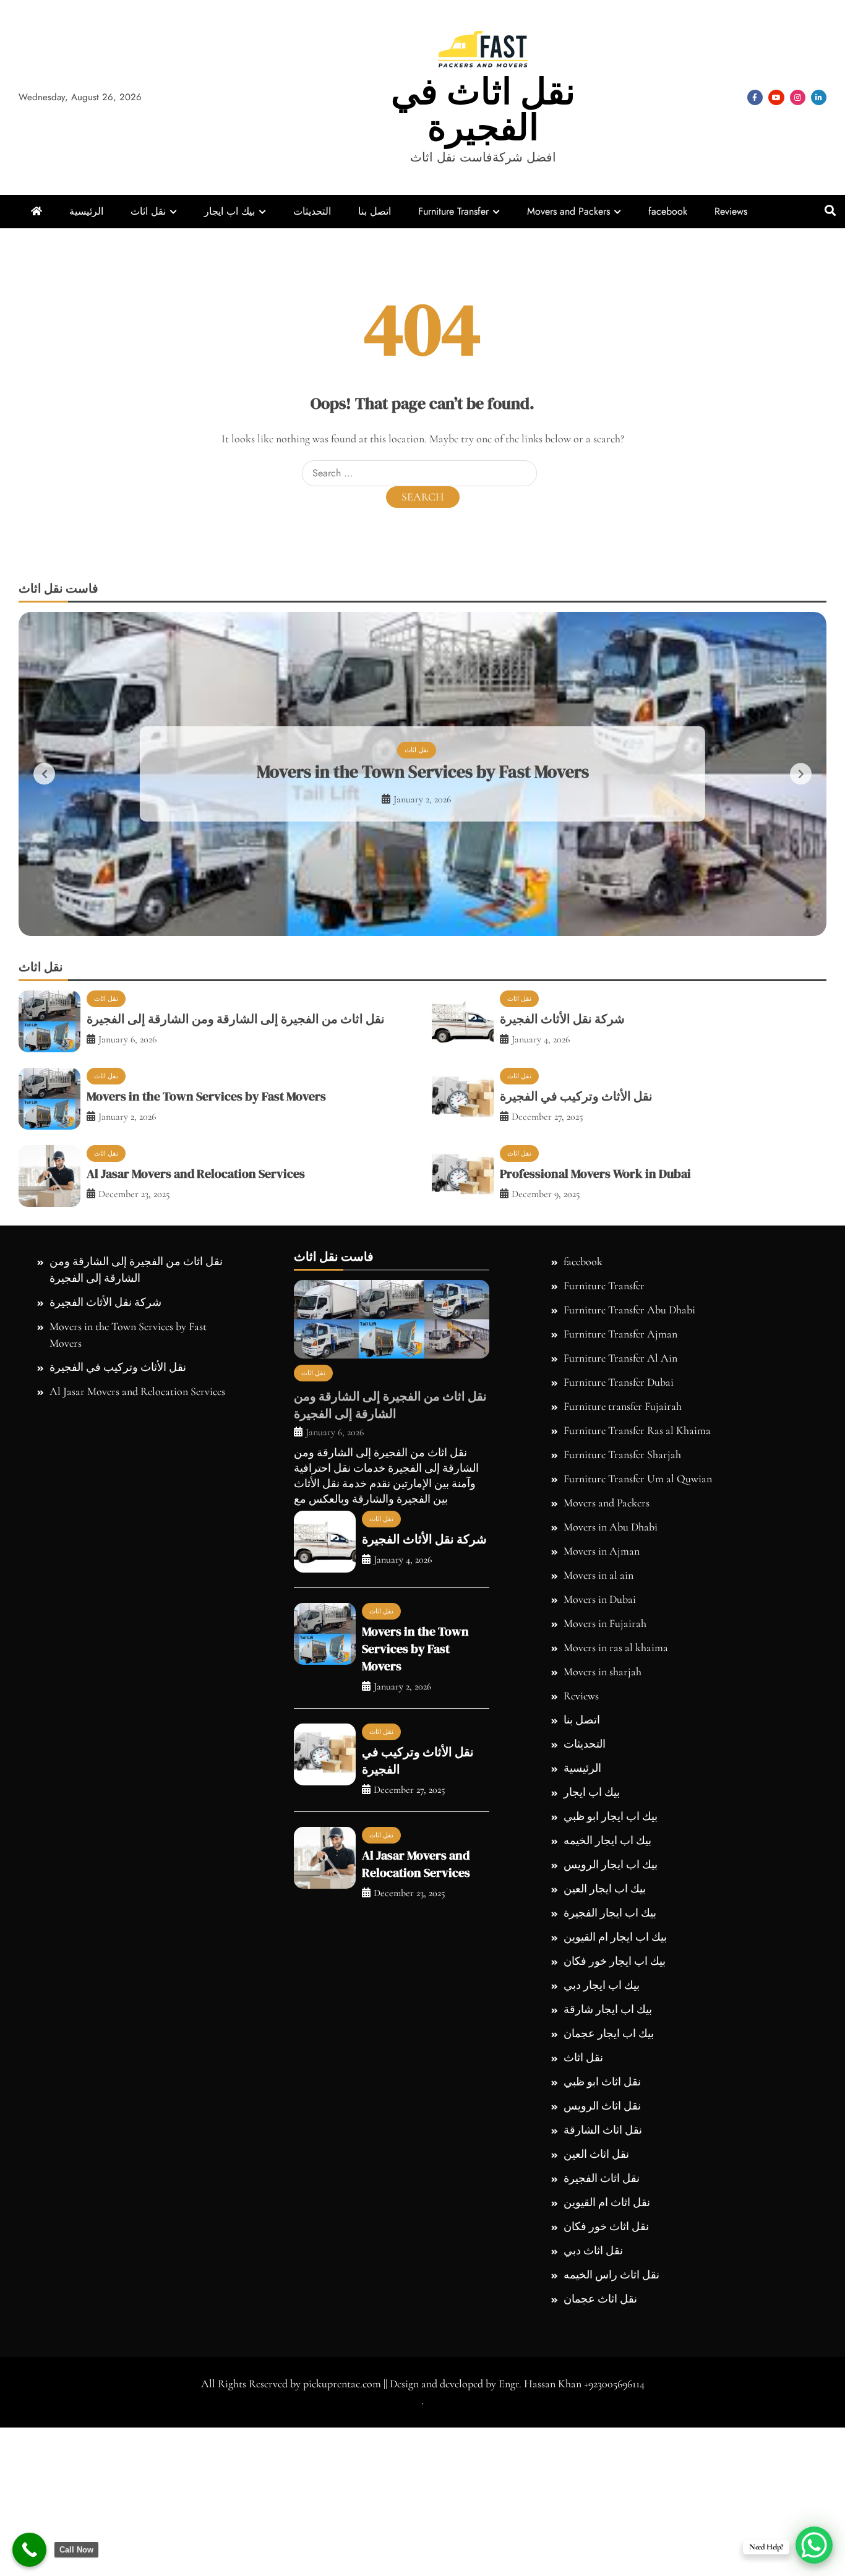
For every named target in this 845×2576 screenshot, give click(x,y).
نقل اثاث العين (596, 2314)
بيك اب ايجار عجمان (609, 2194)
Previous (44, 854)
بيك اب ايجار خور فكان (615, 2121)
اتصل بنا (375, 211)
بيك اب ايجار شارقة (608, 2170)
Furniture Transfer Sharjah (622, 1615)
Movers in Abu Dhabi (611, 1687)
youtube (776, 97)
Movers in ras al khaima (616, 1808)
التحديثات (312, 211)
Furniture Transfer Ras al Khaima (637, 1591)
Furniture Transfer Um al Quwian (638, 1639)
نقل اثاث (148, 211)
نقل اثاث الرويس (602, 2266)
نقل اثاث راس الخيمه (611, 2435)
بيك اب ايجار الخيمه (607, 2001)
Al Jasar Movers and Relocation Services (196, 1334)
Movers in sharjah (603, 1832)
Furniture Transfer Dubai (619, 1542)
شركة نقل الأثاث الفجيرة (562, 1179)
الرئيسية (86, 211)
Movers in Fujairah (605, 1784)
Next (801, 854)
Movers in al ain (598, 1735)
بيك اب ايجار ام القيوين (615, 2097)
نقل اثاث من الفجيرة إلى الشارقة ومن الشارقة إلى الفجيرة (236, 1179)
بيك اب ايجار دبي (602, 2145)
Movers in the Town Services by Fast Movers (206, 1256)
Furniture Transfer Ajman (620, 1494)
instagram (798, 97)
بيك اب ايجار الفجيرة (610, 2073)
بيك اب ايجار (229, 211)
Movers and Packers (568, 211)
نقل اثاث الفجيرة (602, 2338)
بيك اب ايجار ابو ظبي (611, 1977)
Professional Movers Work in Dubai (595, 1334)
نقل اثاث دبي (593, 2411)
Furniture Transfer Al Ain (620, 1518)
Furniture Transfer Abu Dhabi (629, 1470)
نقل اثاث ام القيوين (607, 2363)
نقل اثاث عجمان (600, 2459)
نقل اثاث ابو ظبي (602, 2242)
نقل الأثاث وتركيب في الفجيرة (423, 851)
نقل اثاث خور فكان (606, 2387)
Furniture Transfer (453, 211)
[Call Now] (29, 2550)
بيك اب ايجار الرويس (611, 2025)
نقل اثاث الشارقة (603, 2290)
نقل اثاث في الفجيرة (483, 109)
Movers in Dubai (600, 1759)
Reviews (731, 211)
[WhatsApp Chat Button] (814, 2545)
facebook (755, 97)
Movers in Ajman (602, 1711)
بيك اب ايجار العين (605, 2049)
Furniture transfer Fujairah (623, 1566)
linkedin (819, 97)
